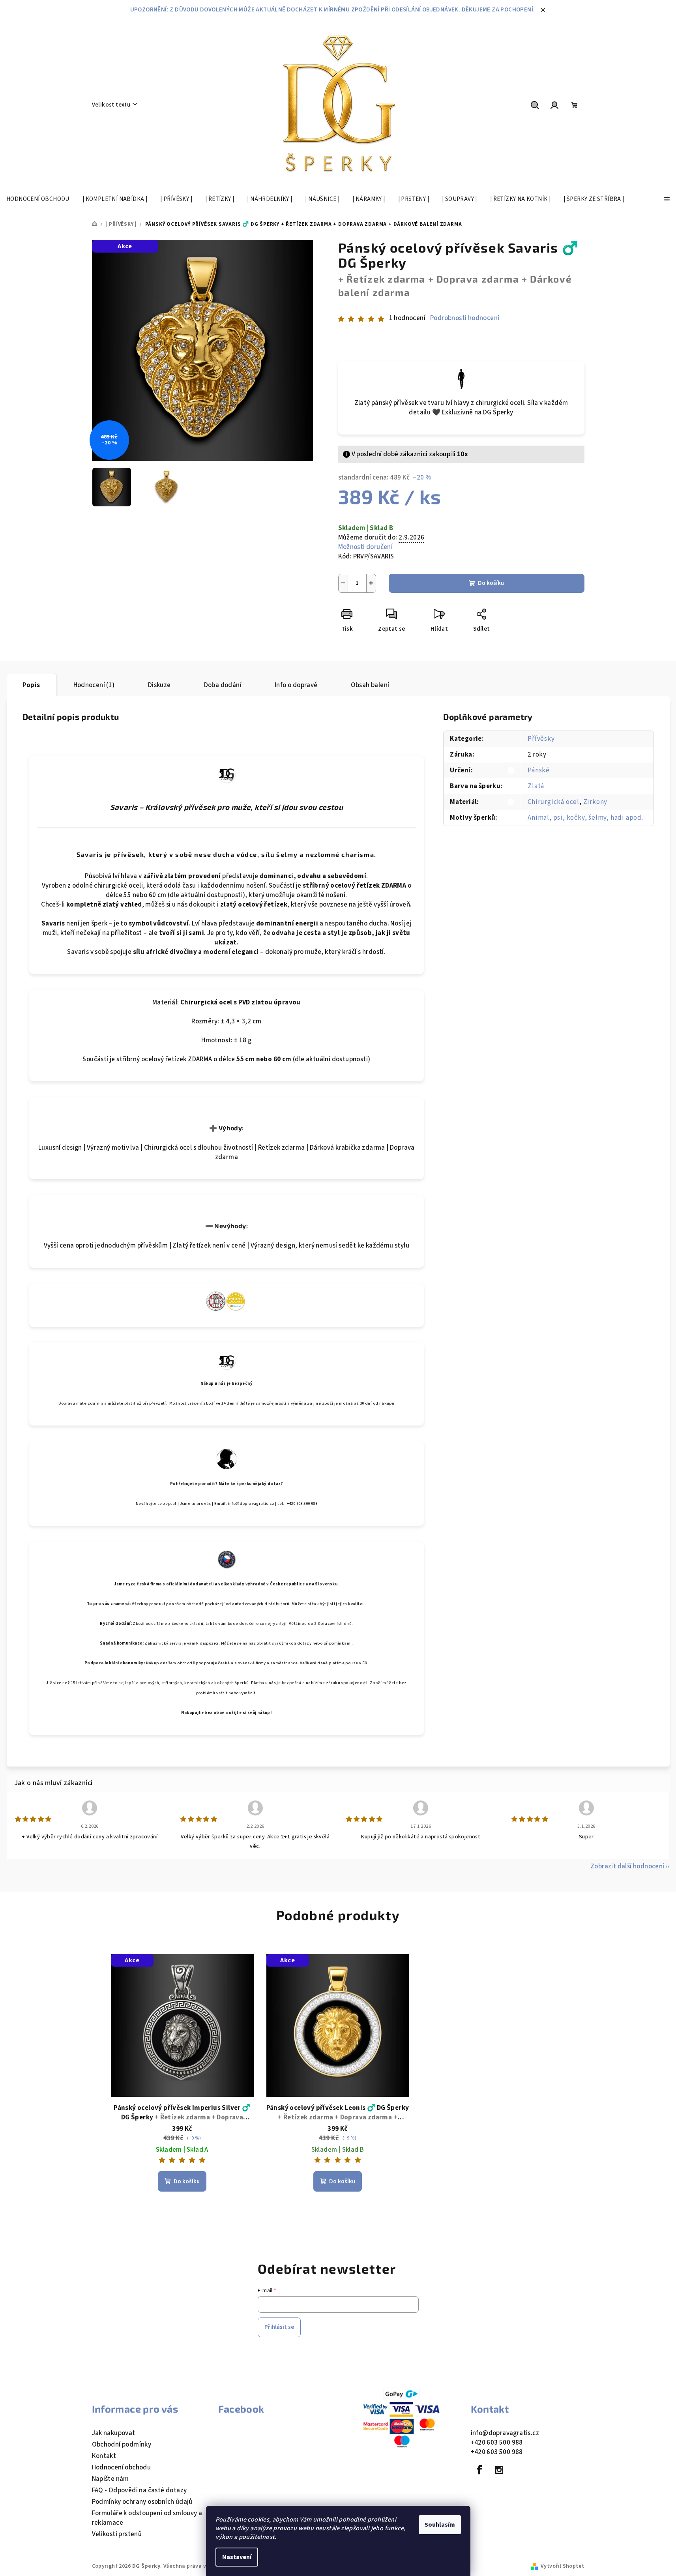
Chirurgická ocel (553, 802)
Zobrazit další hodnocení (627, 1866)
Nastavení (237, 2557)
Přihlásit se (279, 2327)
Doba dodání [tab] (223, 685)
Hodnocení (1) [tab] (94, 685)
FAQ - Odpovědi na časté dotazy (140, 2490)
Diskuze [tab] (159, 685)
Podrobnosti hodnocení (465, 318)
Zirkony (595, 802)
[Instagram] (499, 2470)
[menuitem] (38, 199)
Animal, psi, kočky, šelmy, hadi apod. (585, 818)
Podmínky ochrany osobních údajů (142, 2502)
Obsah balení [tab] (370, 685)
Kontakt (104, 2456)
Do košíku (491, 583)
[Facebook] (480, 2470)
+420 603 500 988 (497, 2443)
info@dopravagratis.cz (505, 2433)
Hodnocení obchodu (122, 2467)
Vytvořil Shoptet (562, 2566)
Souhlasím (440, 2525)
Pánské (539, 770)
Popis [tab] (31, 685)
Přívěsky (541, 739)
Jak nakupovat (114, 2433)
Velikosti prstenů (117, 2534)
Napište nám (110, 2479)
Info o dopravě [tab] (296, 685)
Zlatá (536, 786)
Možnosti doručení (366, 547)
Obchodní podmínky (122, 2445)
